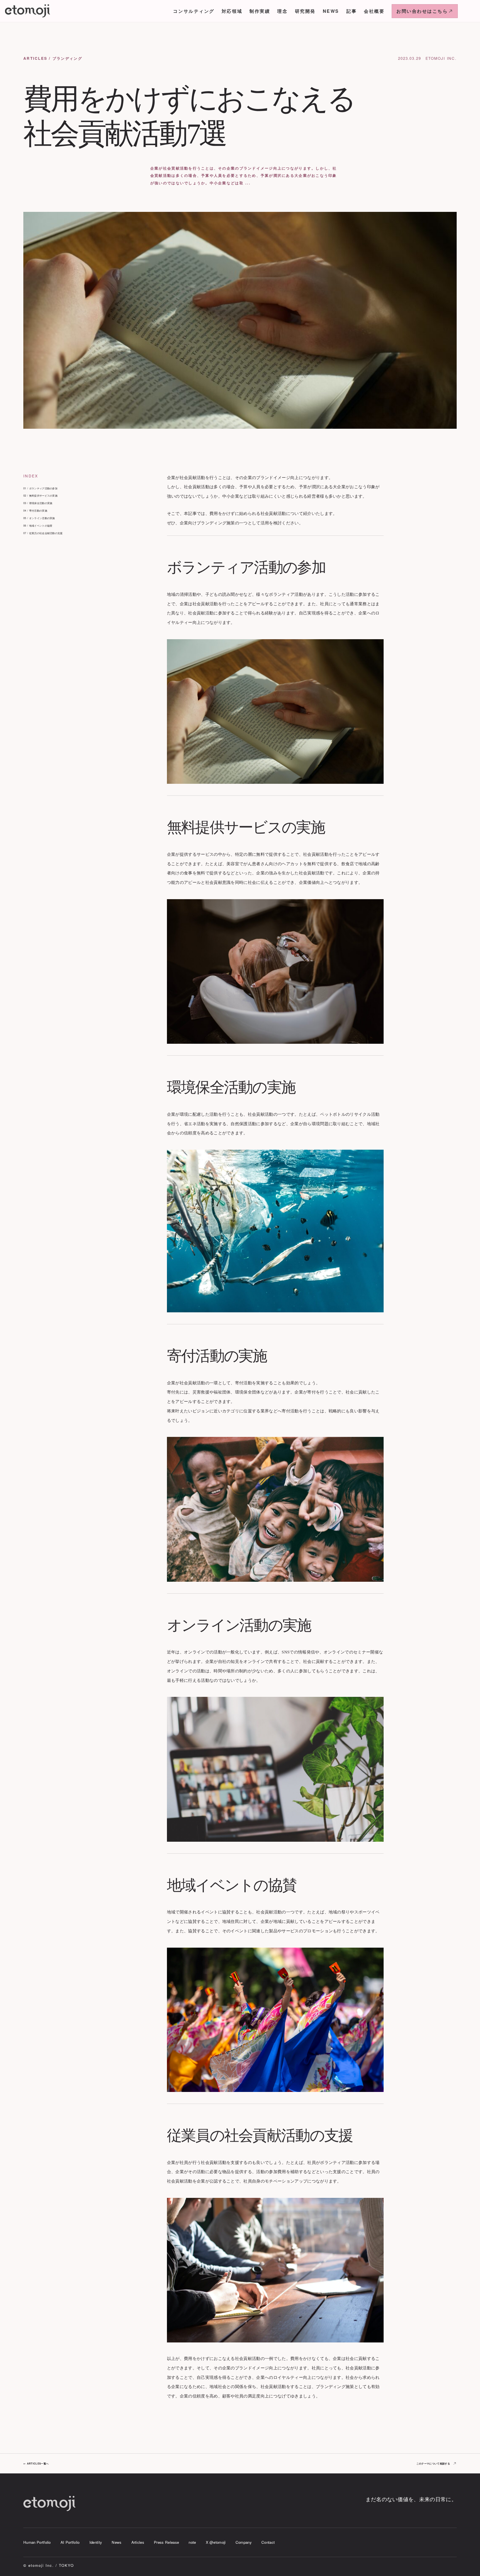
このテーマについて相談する (433, 2464)
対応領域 (232, 11)
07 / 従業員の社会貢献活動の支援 (43, 533)
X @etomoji (216, 2542)
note (192, 2542)
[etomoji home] (28, 11)
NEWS (331, 11)
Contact (268, 2542)
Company (244, 2542)
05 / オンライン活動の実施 (39, 518)
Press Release (166, 2542)
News (117, 2542)
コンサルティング (194, 11)
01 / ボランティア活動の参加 (40, 488)
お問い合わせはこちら (422, 11)
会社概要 (374, 11)
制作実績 (260, 11)
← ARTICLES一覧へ (36, 2464)
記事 (352, 11)
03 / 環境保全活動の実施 (38, 503)
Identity (96, 2542)
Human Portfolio (37, 2542)
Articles (138, 2542)
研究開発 (305, 11)
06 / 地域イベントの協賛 (38, 526)
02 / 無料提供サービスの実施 (40, 496)
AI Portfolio (70, 2542)
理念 (282, 11)
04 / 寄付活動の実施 (35, 511)
